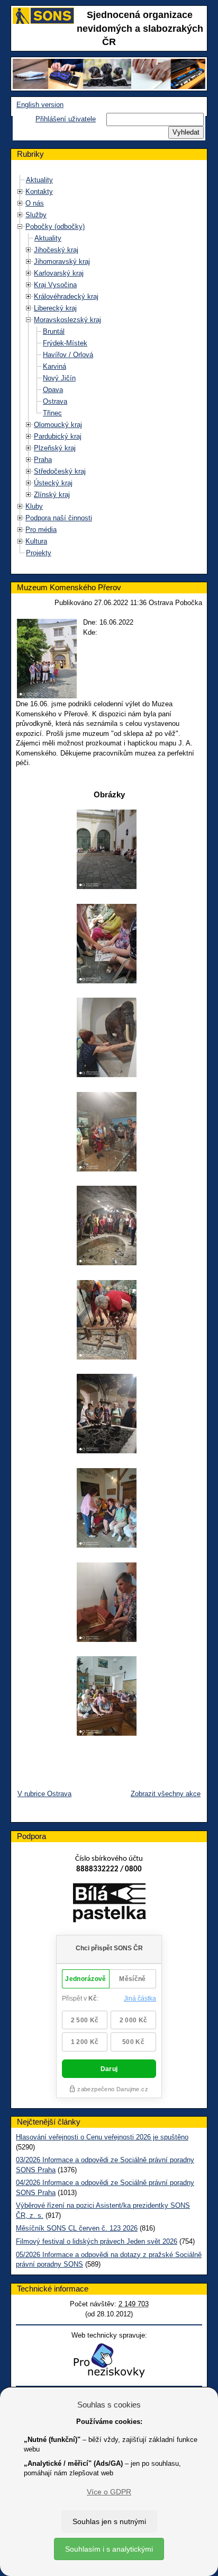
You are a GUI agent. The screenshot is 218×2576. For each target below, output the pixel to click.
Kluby (34, 506)
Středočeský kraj (60, 471)
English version (40, 105)
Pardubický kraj (58, 436)
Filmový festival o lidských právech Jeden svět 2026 (97, 2241)
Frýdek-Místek (65, 343)
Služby (36, 215)
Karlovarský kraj (59, 273)
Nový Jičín (59, 378)
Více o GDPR (109, 2492)
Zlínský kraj (52, 495)
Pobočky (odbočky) (55, 226)
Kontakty (39, 192)
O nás (35, 203)
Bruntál (54, 331)
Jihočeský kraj (56, 250)
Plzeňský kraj (55, 448)
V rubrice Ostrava (44, 1794)
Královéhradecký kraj (66, 296)
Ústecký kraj (53, 483)
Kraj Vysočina (55, 285)
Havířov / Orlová (68, 355)
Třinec (52, 413)
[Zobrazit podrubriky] (20, 192)
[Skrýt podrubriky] (20, 226)
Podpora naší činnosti (59, 518)
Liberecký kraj (55, 308)
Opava (53, 390)
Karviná (54, 366)
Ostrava (55, 401)
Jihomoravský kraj (62, 261)
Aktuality (39, 180)
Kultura (36, 541)
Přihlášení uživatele (66, 119)
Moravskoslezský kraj (67, 320)
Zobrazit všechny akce (166, 1794)
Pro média (41, 530)
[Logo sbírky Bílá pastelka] (109, 1905)
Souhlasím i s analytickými (109, 2549)
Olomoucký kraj (58, 425)
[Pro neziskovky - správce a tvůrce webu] (109, 2360)
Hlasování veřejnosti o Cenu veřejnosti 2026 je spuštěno (102, 2137)
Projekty (39, 553)
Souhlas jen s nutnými (109, 2521)
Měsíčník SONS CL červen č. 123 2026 (77, 2228)
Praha (43, 460)
